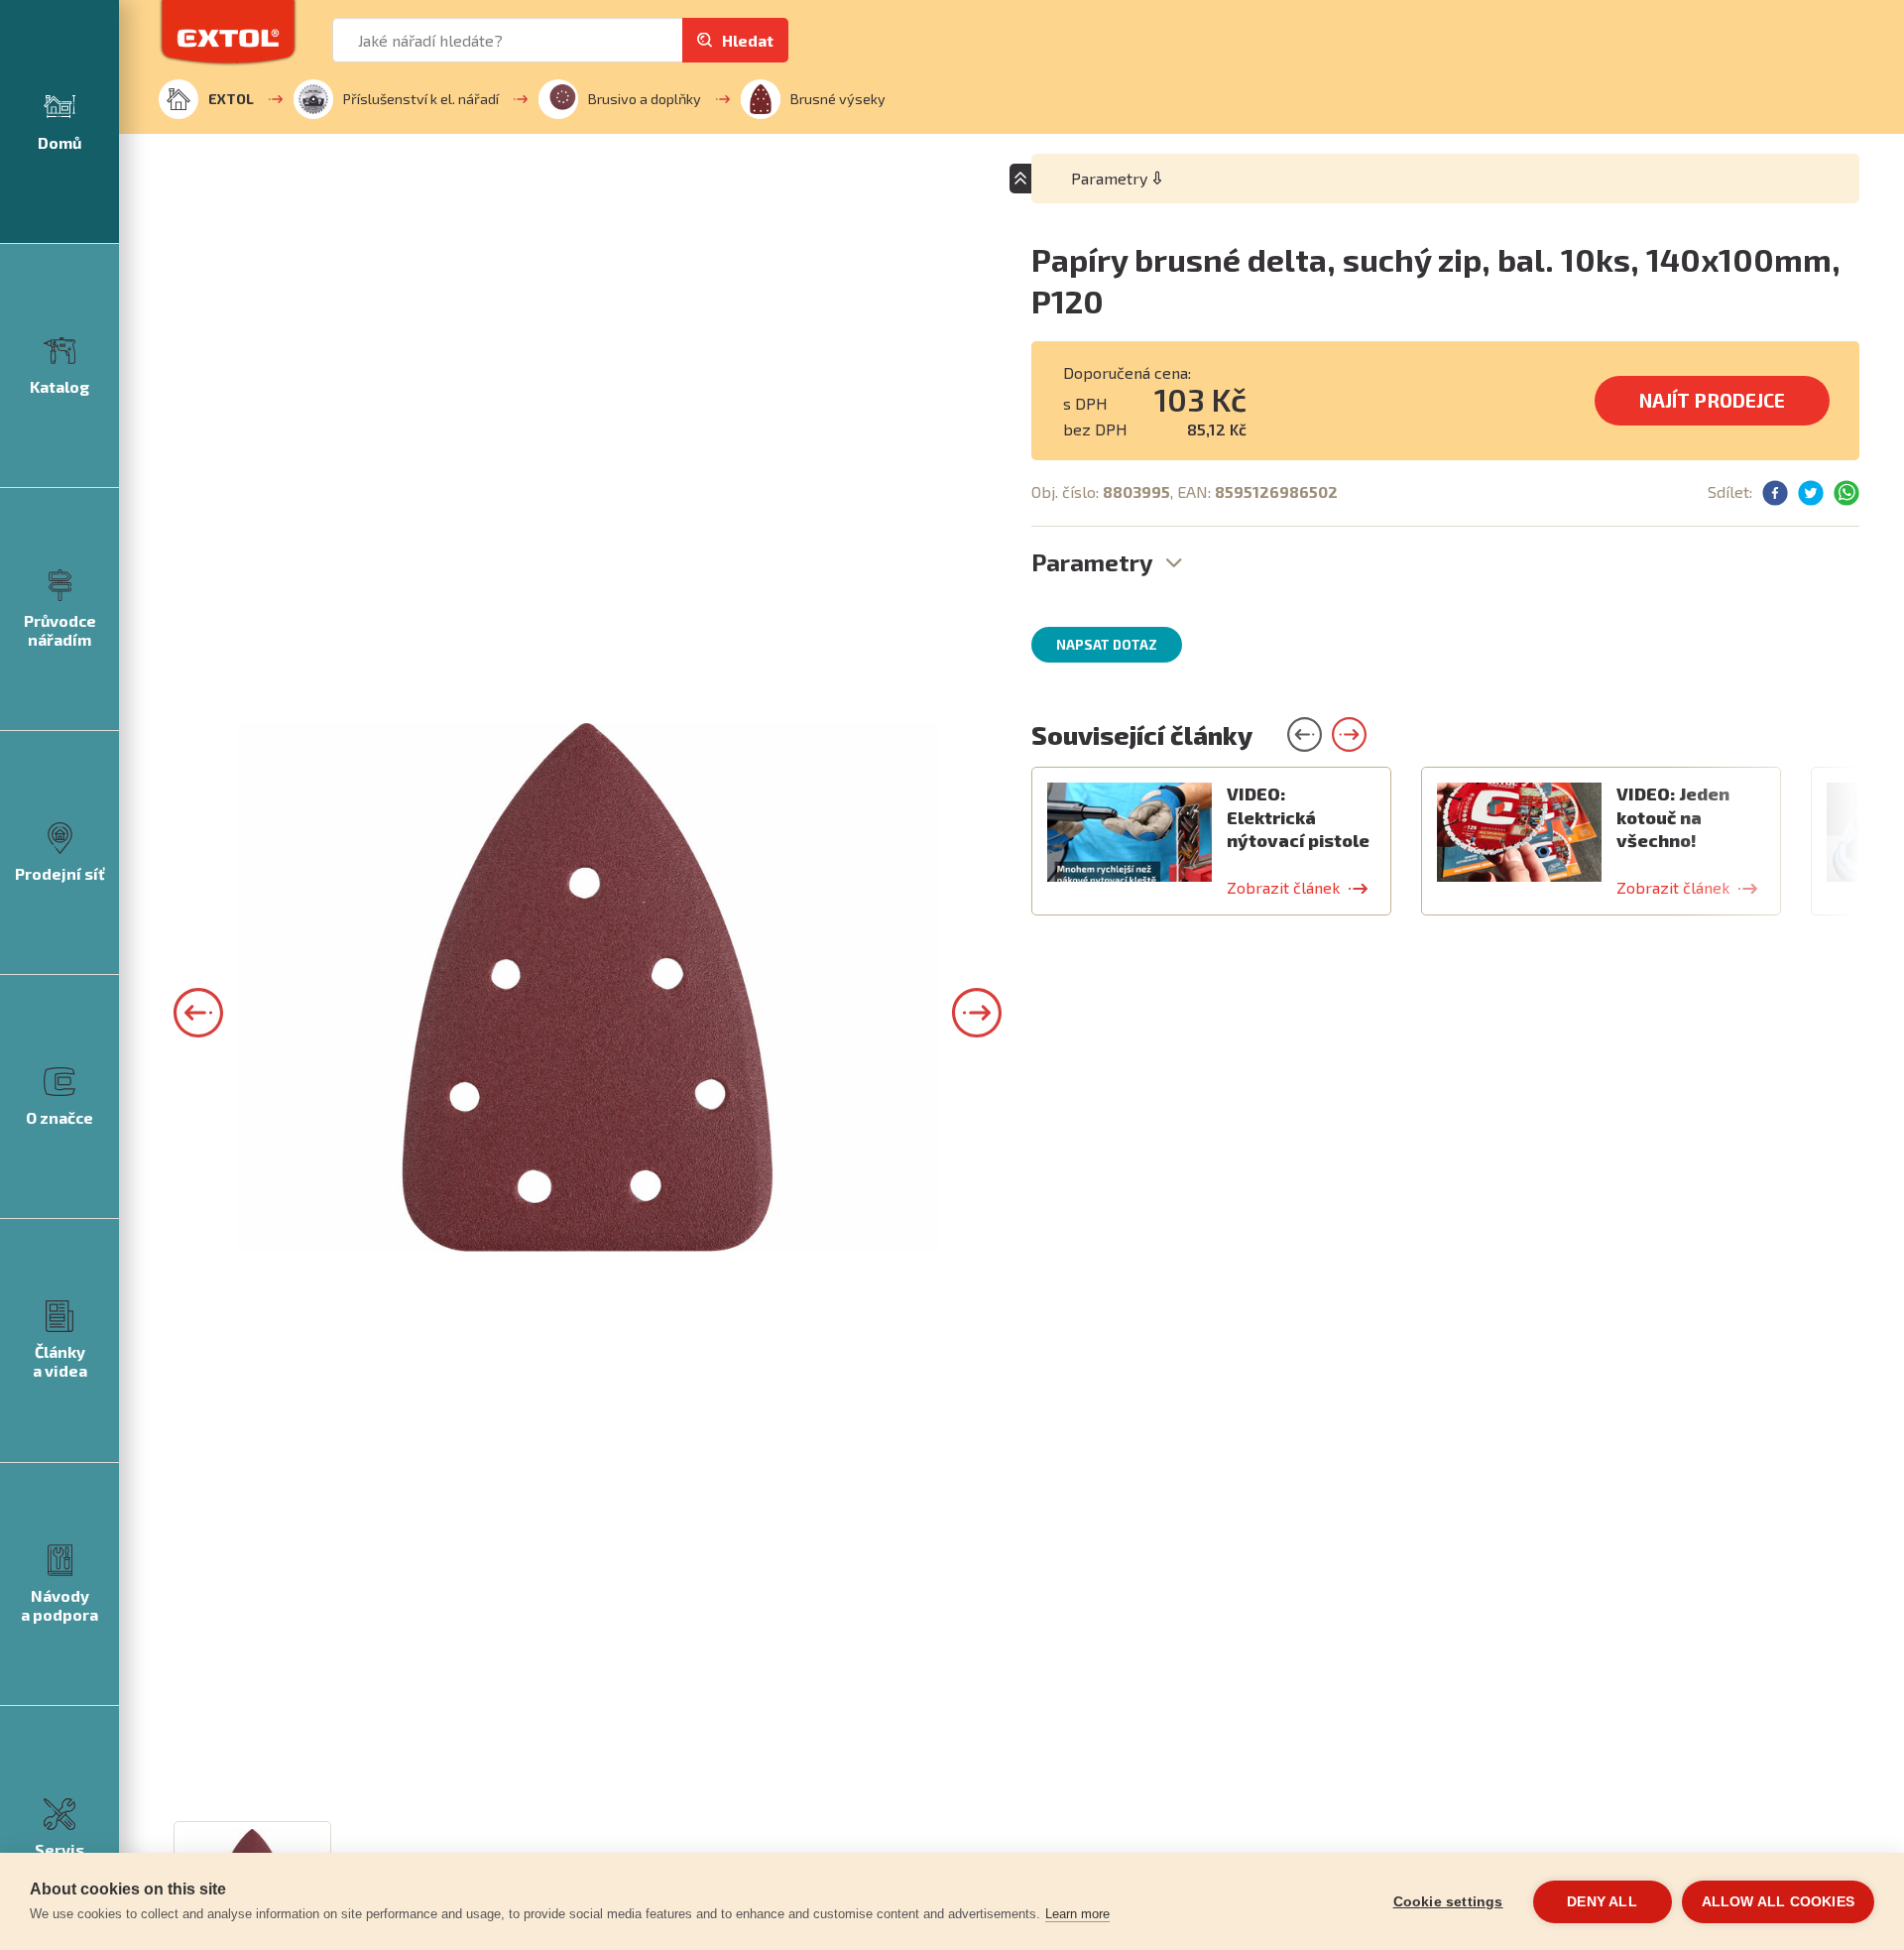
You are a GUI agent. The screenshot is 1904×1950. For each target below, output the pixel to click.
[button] (198, 1013)
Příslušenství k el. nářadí (421, 99)
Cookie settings (1448, 1902)
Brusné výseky (838, 99)
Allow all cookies (1778, 1902)
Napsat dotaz (1107, 645)
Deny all (1602, 1902)
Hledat (748, 40)
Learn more (1077, 1914)
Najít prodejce (1712, 400)
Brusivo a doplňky (645, 99)
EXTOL (231, 99)
